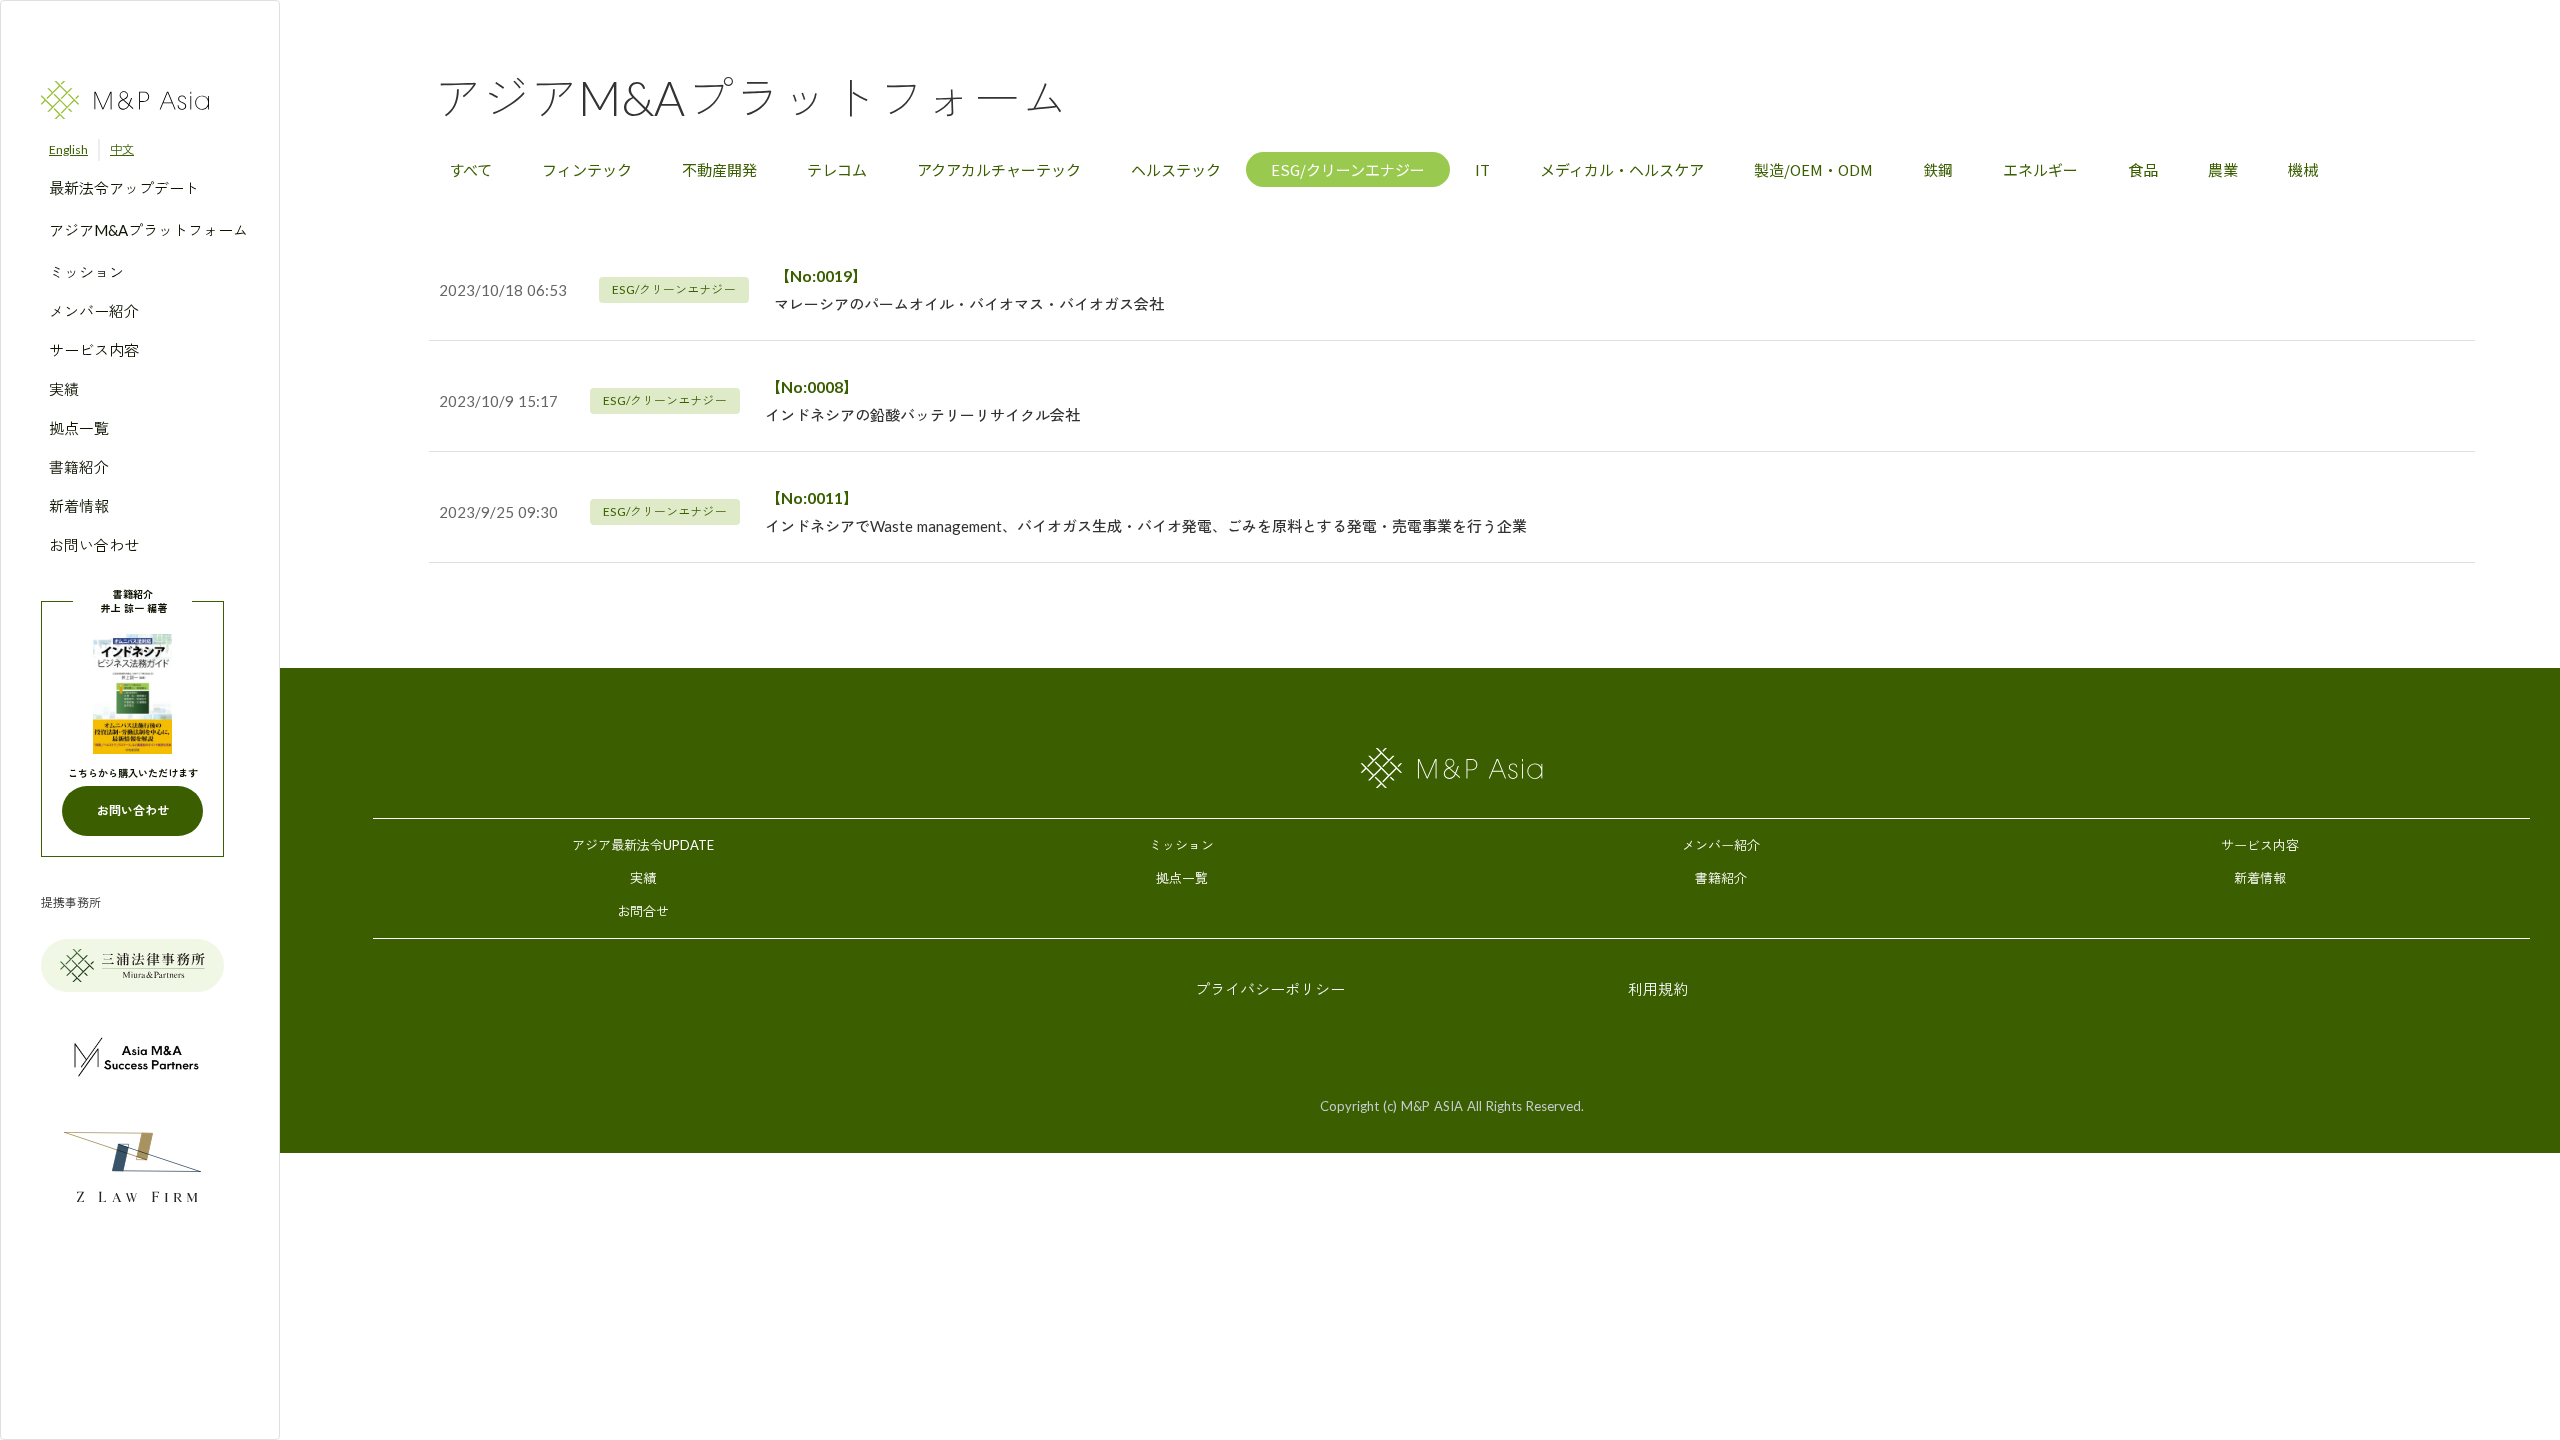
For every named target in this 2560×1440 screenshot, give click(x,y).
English (68, 149)
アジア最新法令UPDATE (643, 845)
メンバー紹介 (1721, 845)
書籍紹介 (1721, 878)
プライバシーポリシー (1270, 989)
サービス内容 (2260, 845)
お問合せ (643, 911)
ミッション (1181, 845)
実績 (643, 878)
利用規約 (1658, 989)
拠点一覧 (1182, 878)
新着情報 (2260, 878)
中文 (122, 149)
